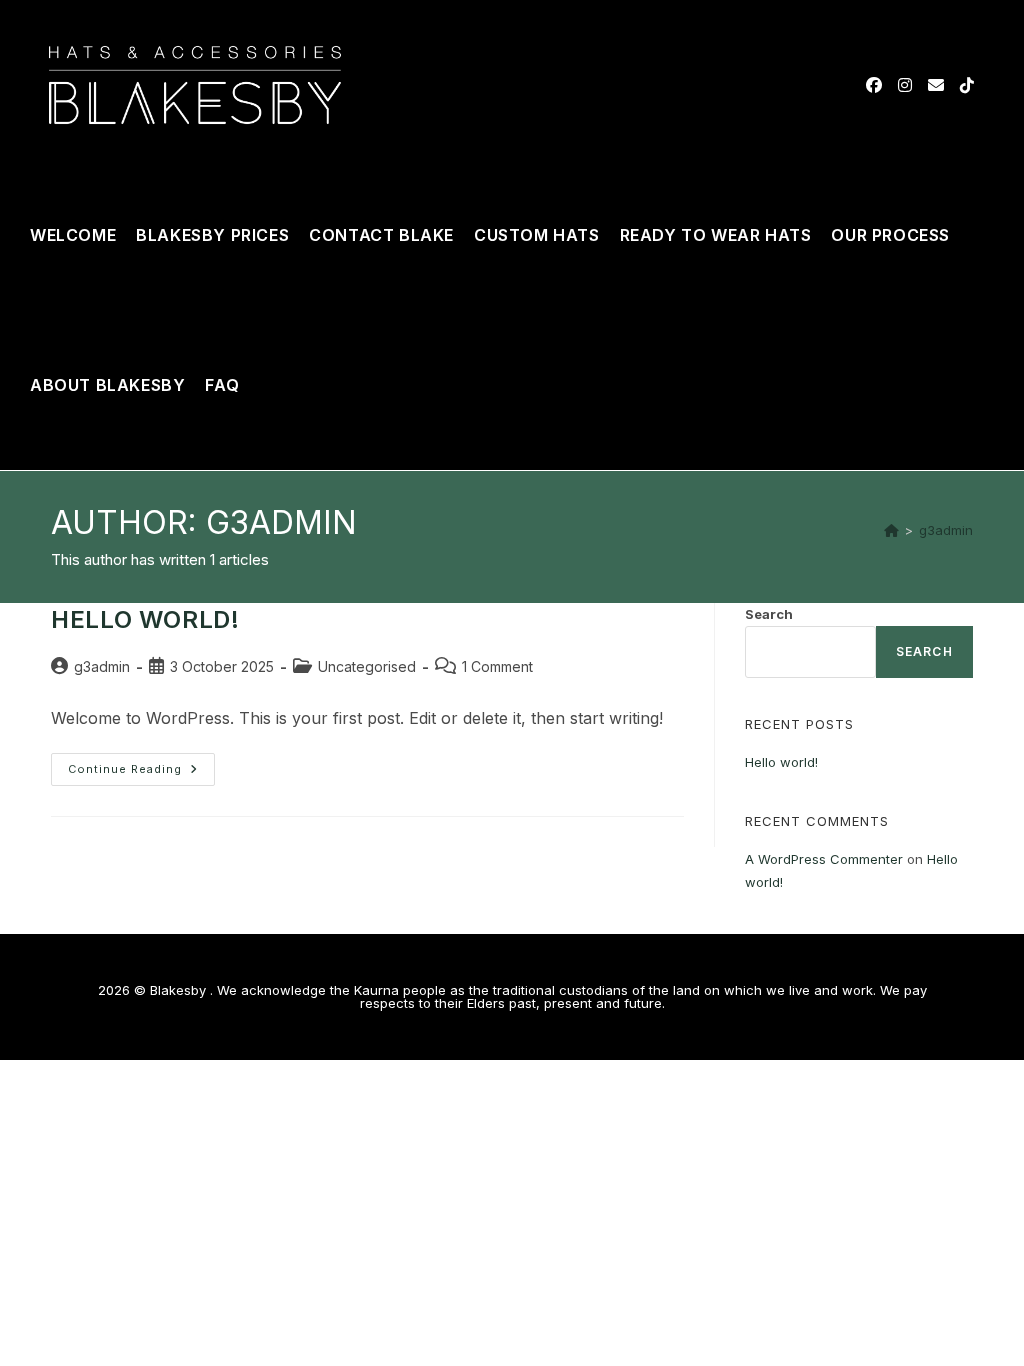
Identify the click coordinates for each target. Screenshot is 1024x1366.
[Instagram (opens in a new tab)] (905, 85)
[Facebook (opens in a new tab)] (874, 85)
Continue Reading (141, 764)
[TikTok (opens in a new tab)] (967, 85)
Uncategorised (367, 666)
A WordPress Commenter (824, 859)
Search (769, 614)
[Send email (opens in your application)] (936, 85)
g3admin (946, 530)
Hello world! (145, 619)
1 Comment (497, 666)
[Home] (891, 530)
